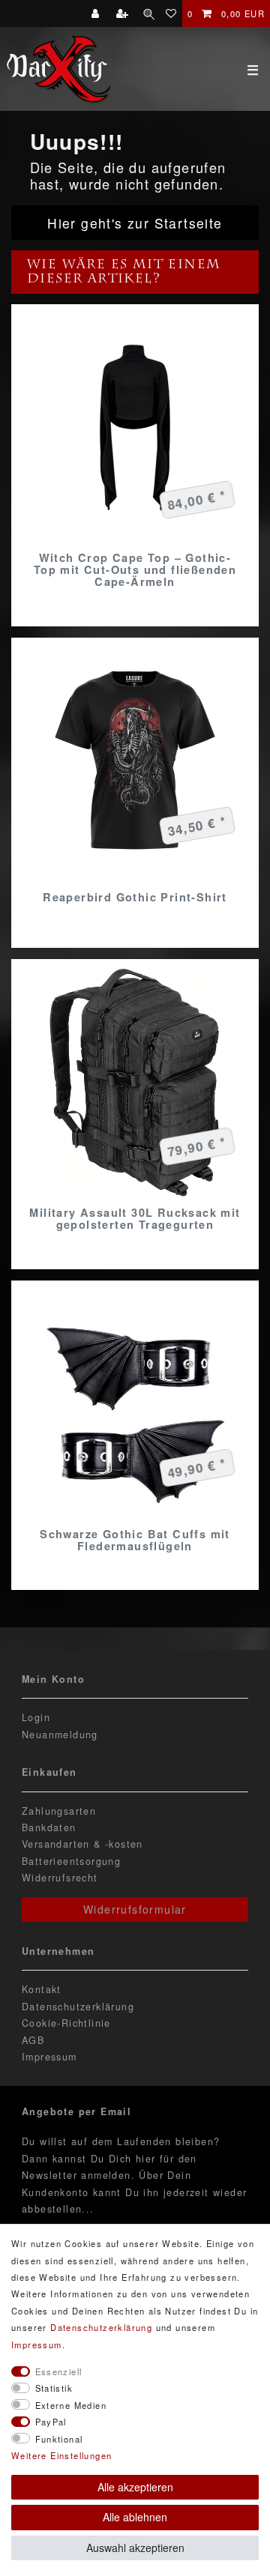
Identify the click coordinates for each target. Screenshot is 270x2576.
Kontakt (42, 1989)
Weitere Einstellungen (61, 2455)
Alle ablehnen (135, 2517)
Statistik (54, 2388)
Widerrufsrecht (60, 1878)
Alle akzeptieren (135, 2487)
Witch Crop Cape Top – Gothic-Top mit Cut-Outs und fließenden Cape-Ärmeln (135, 569)
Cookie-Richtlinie (66, 2023)
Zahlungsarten (59, 1811)
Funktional (59, 2439)
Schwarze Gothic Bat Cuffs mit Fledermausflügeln (135, 1540)
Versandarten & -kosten (82, 1844)
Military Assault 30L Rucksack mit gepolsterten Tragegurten (135, 1218)
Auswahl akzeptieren (135, 2548)
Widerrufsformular (135, 1909)
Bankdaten (49, 1827)
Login (36, 1717)
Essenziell (59, 2371)
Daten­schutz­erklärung (101, 2327)
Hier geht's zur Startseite (135, 223)
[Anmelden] (97, 13)
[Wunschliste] (171, 13)
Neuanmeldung (60, 1735)
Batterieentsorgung (71, 1861)
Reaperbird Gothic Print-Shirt (135, 897)
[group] (135, 428)
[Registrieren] (124, 13)
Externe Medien (71, 2405)
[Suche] (149, 13)
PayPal (51, 2422)
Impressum (49, 2057)
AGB (33, 2040)
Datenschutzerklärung (78, 2007)
